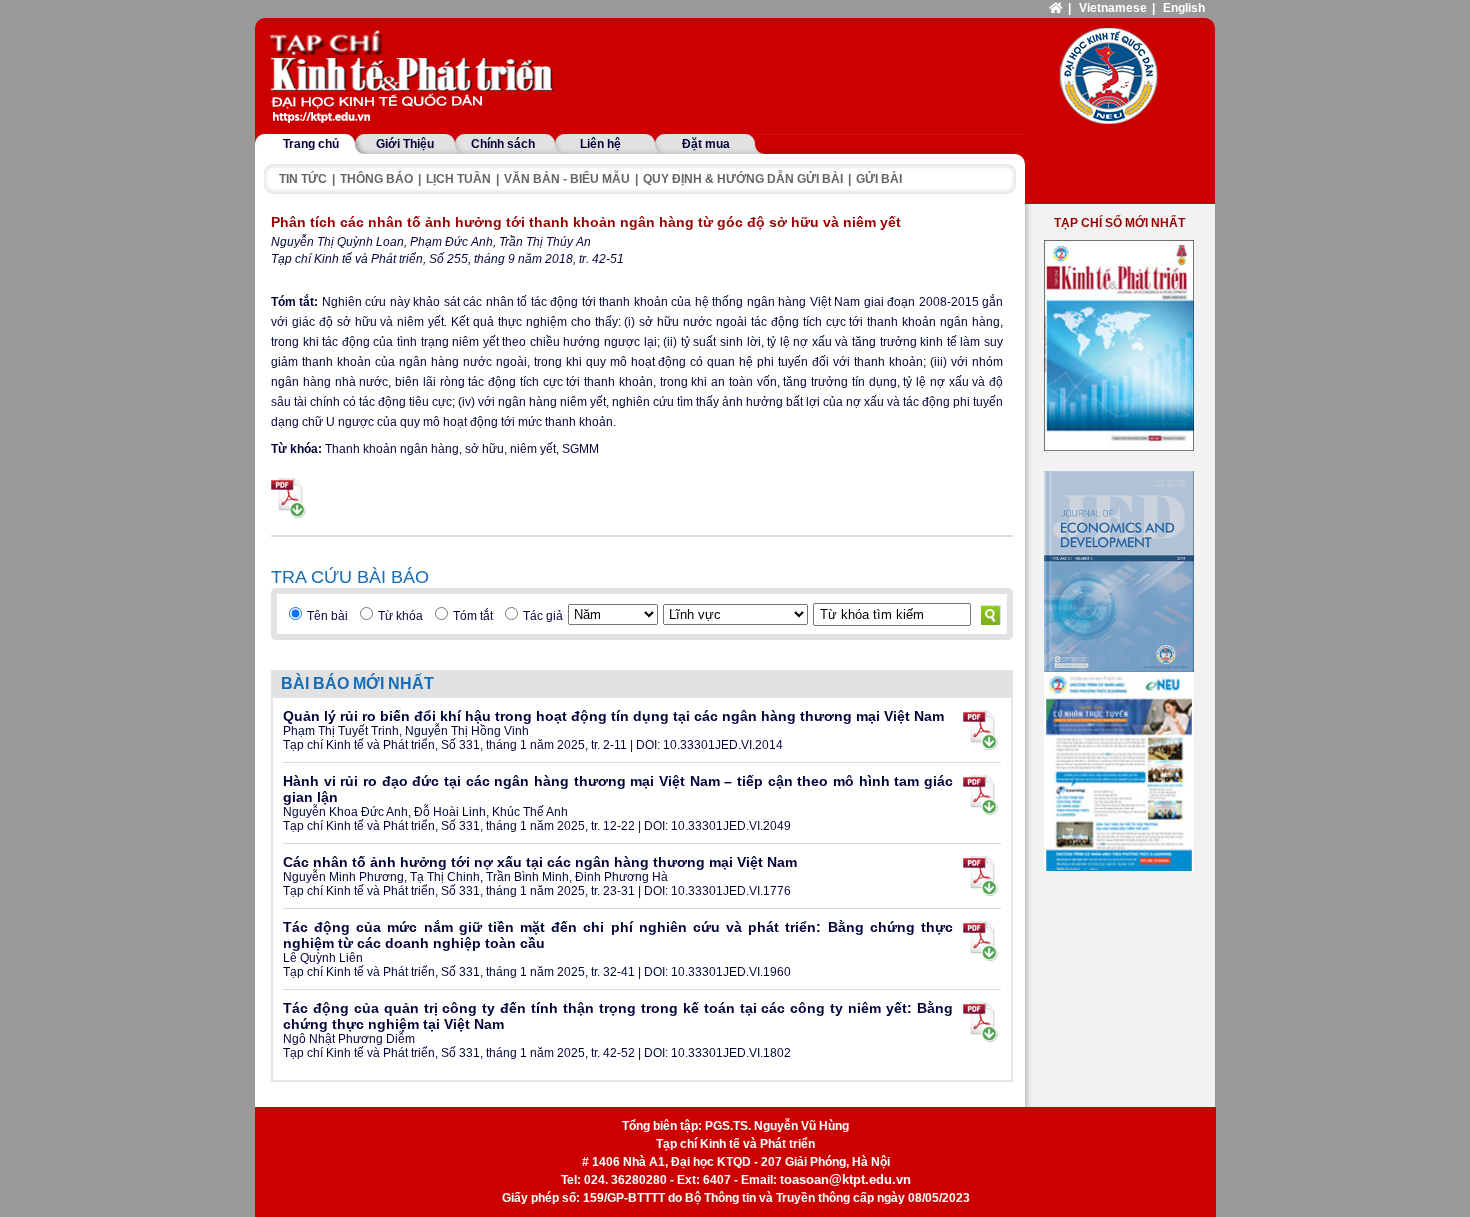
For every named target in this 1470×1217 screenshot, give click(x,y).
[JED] (1119, 571)
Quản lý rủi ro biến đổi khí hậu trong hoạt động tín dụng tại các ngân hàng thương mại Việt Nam (613, 716)
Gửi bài (879, 179)
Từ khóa (400, 616)
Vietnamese (1113, 8)
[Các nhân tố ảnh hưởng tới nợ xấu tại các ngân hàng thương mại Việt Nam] (980, 876)
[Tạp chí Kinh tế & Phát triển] (415, 78)
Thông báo (376, 179)
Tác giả (543, 616)
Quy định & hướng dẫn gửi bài (743, 179)
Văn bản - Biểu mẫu (567, 179)
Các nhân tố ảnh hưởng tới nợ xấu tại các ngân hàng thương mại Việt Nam (540, 862)
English (1184, 8)
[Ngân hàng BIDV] (1119, 771)
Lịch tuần (458, 179)
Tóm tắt (473, 616)
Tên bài (327, 616)
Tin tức (303, 179)
